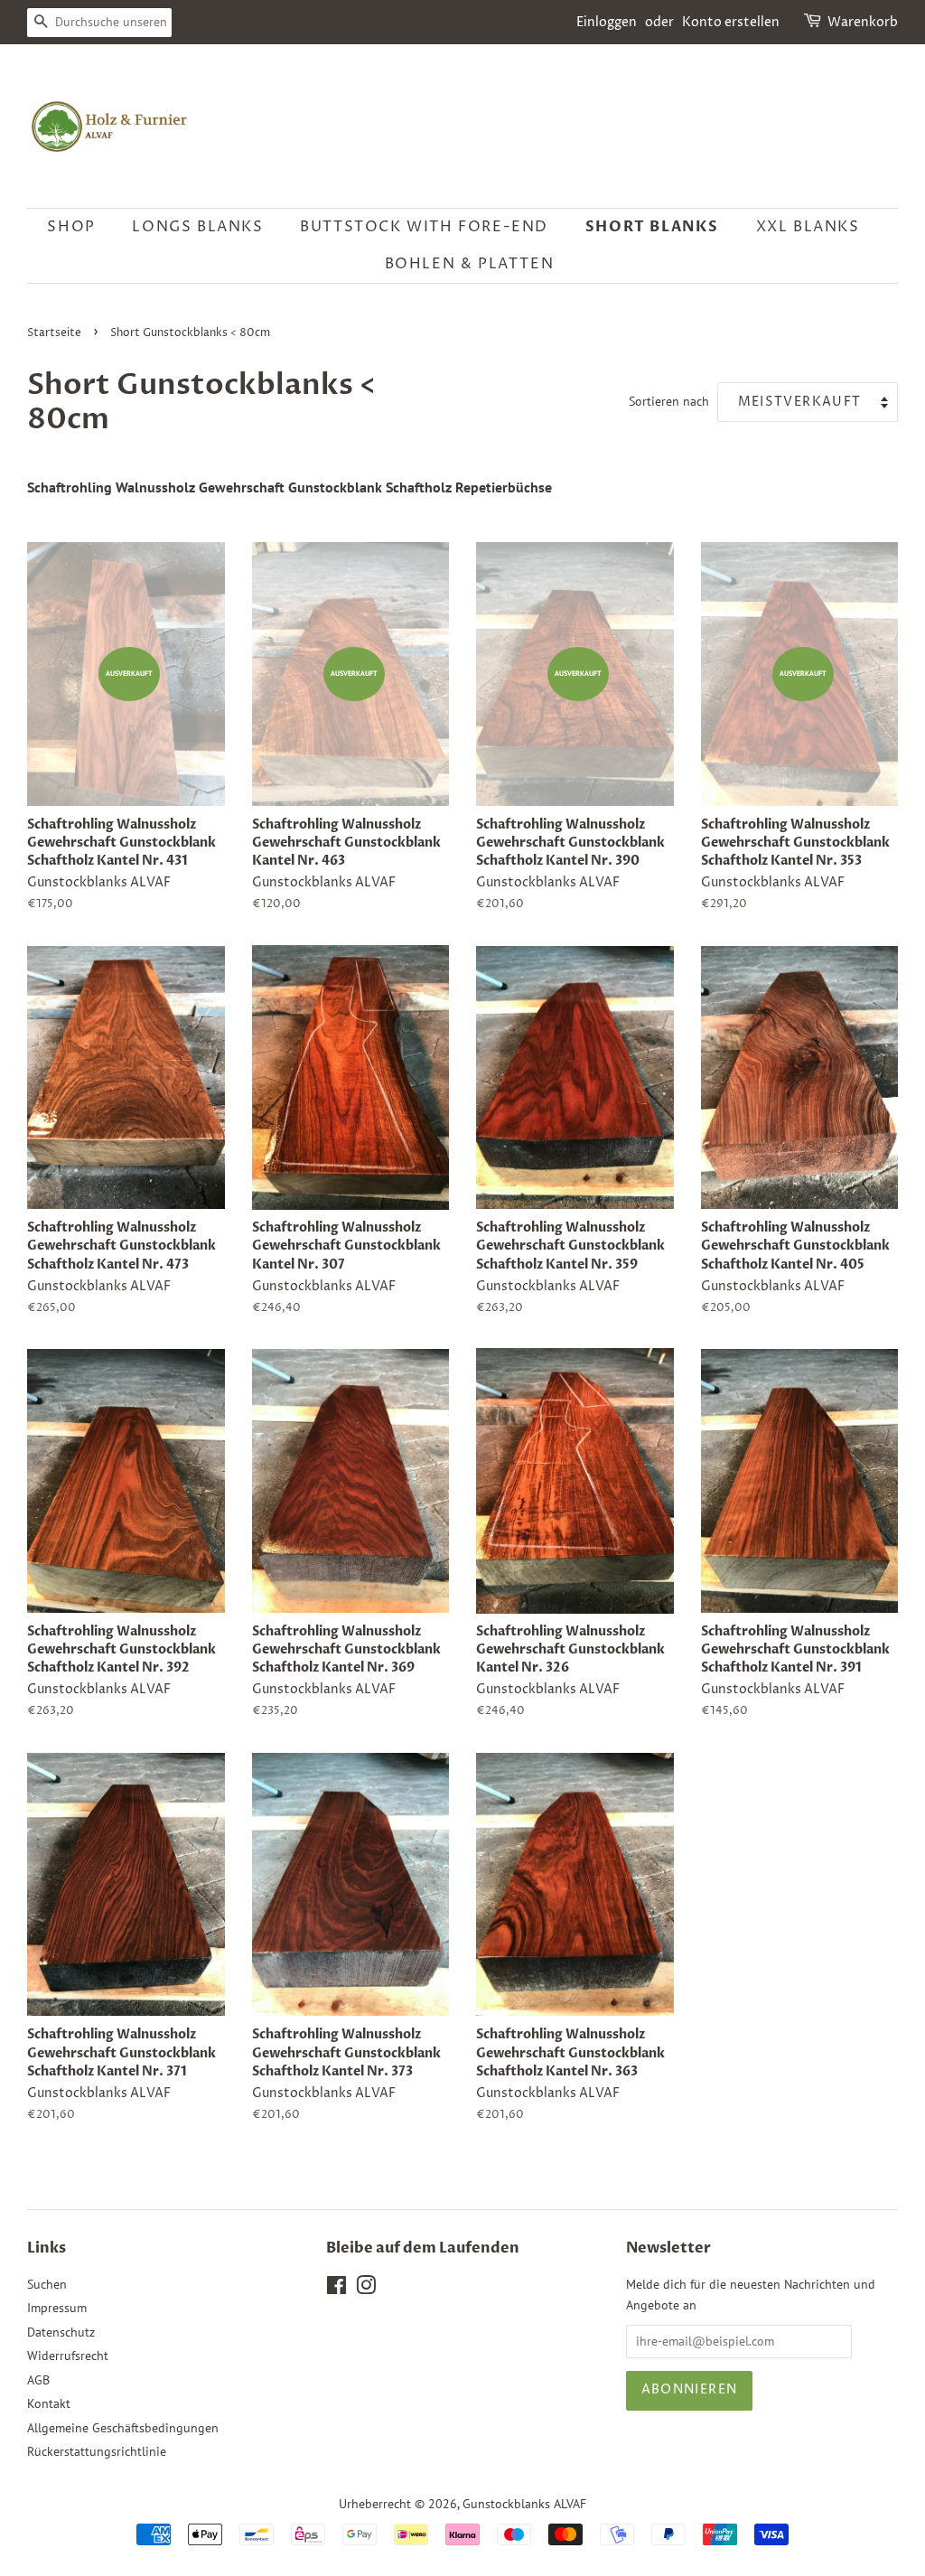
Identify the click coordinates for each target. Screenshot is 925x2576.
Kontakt (49, 2403)
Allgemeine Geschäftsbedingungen (123, 2428)
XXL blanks (808, 227)
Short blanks (652, 227)
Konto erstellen (731, 22)
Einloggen (607, 22)
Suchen (47, 2284)
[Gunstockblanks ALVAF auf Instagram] (366, 2289)
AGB (38, 2380)
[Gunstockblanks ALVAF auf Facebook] (336, 2289)
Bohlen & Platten (470, 264)
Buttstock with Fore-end (424, 227)
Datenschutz (61, 2332)
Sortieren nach (669, 401)
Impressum (57, 2308)
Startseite (54, 333)
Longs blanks (197, 227)
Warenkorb (863, 22)
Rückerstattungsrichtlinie (97, 2451)
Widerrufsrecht (68, 2356)
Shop (71, 227)
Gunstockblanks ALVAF (524, 2504)
